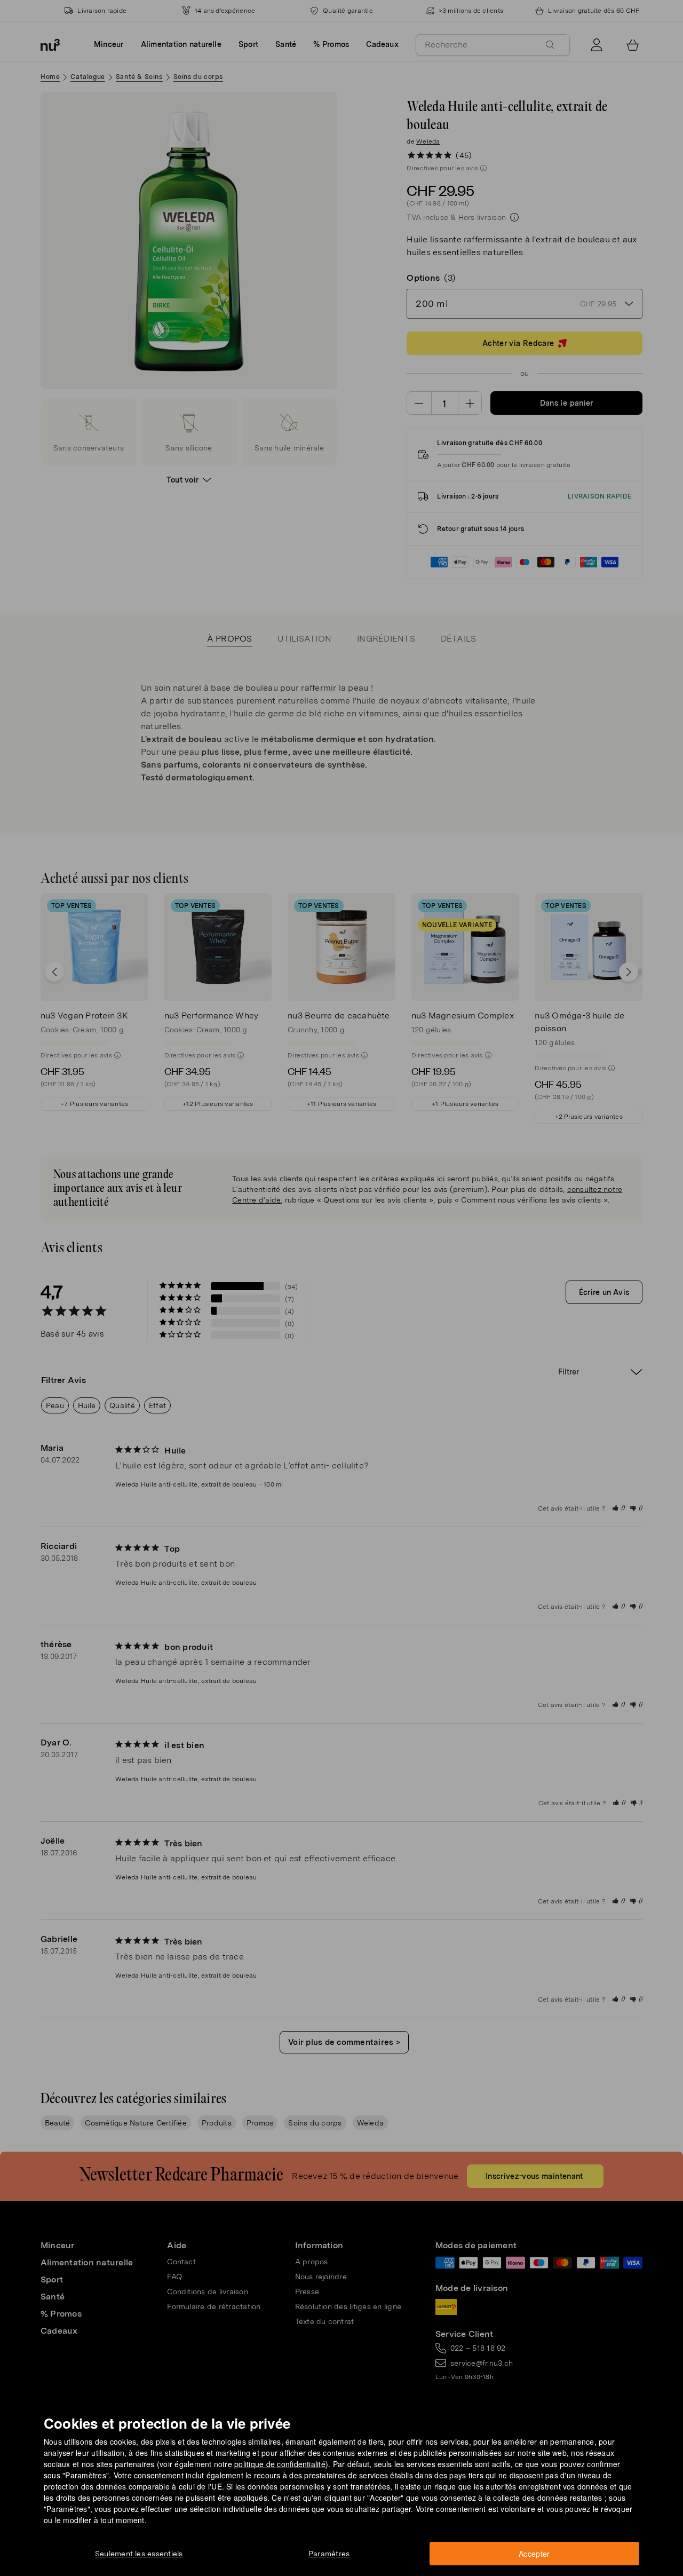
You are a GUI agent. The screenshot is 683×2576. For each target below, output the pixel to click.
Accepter (534, 2554)
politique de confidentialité (280, 2464)
